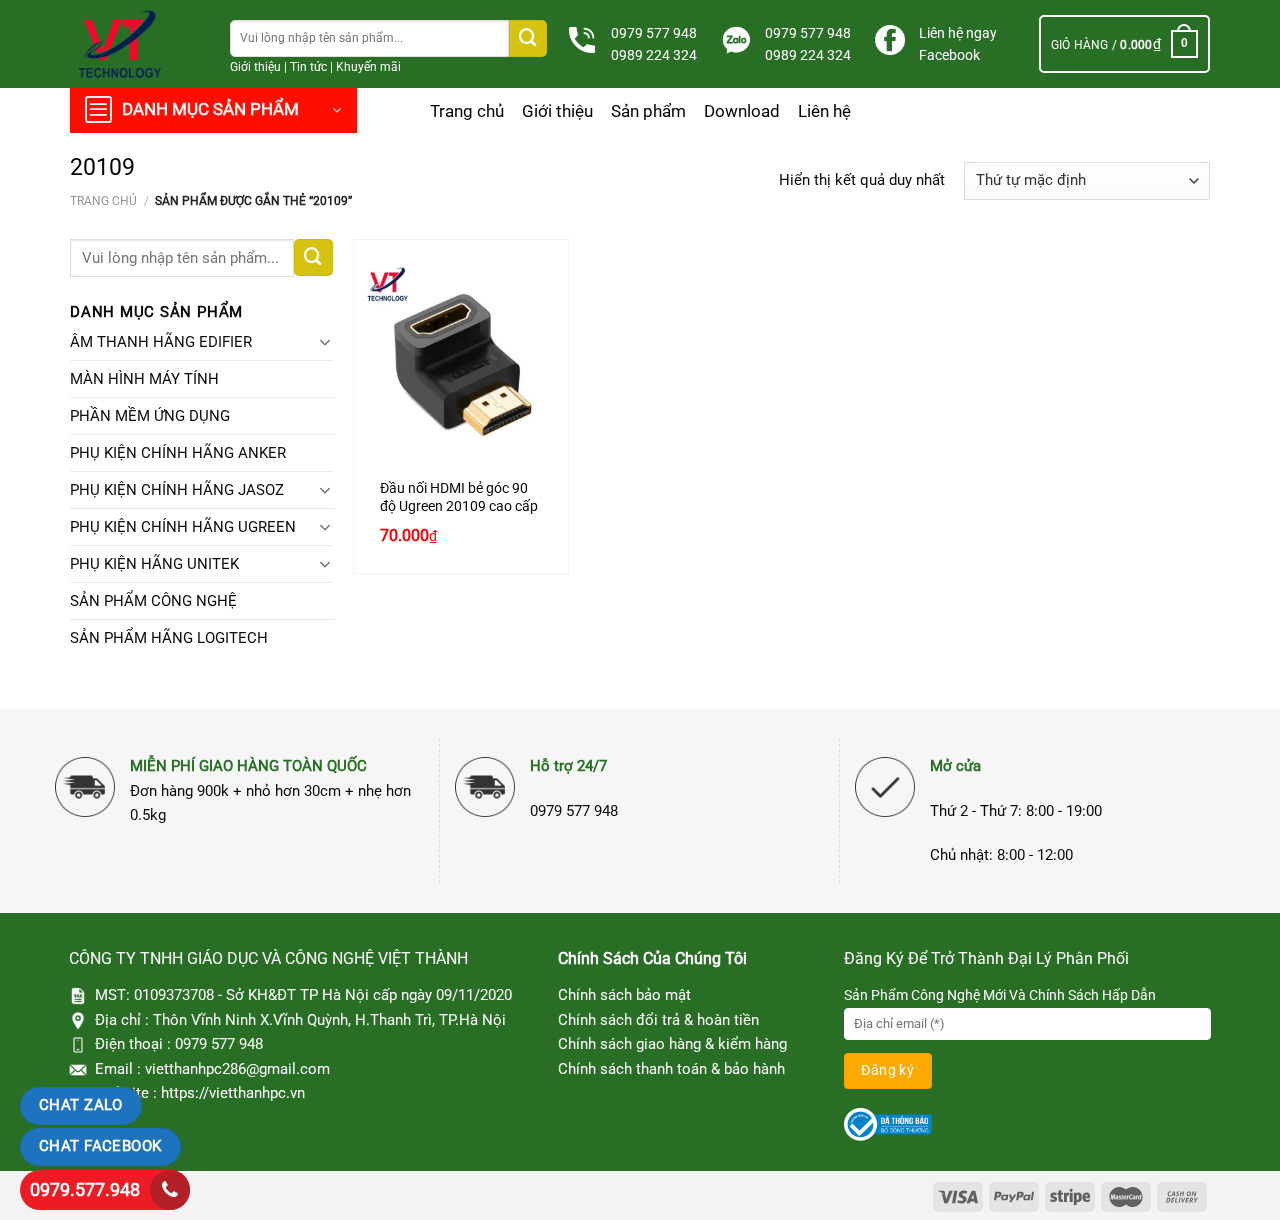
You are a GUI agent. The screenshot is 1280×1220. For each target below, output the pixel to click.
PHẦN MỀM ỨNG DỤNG (150, 416)
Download (742, 111)
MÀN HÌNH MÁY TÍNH (144, 379)
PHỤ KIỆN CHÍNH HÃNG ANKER (178, 453)
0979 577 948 (654, 33)
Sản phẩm (648, 111)
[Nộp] (528, 38)
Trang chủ (467, 111)
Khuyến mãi (368, 67)
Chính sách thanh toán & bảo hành (671, 1069)
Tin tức (308, 67)
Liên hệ (824, 111)
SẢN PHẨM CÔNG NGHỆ (153, 601)
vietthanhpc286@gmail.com (237, 1069)
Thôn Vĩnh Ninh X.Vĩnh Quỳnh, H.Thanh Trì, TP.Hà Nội (329, 1020)
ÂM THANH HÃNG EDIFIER (161, 342)
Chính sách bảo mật (624, 995)
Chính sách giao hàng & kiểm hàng (672, 1044)
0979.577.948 (85, 1189)
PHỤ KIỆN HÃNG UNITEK (154, 564)
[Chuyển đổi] (325, 342)
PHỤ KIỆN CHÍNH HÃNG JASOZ (177, 490)
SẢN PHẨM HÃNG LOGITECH (169, 638)
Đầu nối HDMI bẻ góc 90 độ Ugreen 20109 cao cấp (459, 497)
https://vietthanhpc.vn (233, 1093)
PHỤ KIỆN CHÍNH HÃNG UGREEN (183, 527)
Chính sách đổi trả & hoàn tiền (658, 1020)
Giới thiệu (255, 67)
